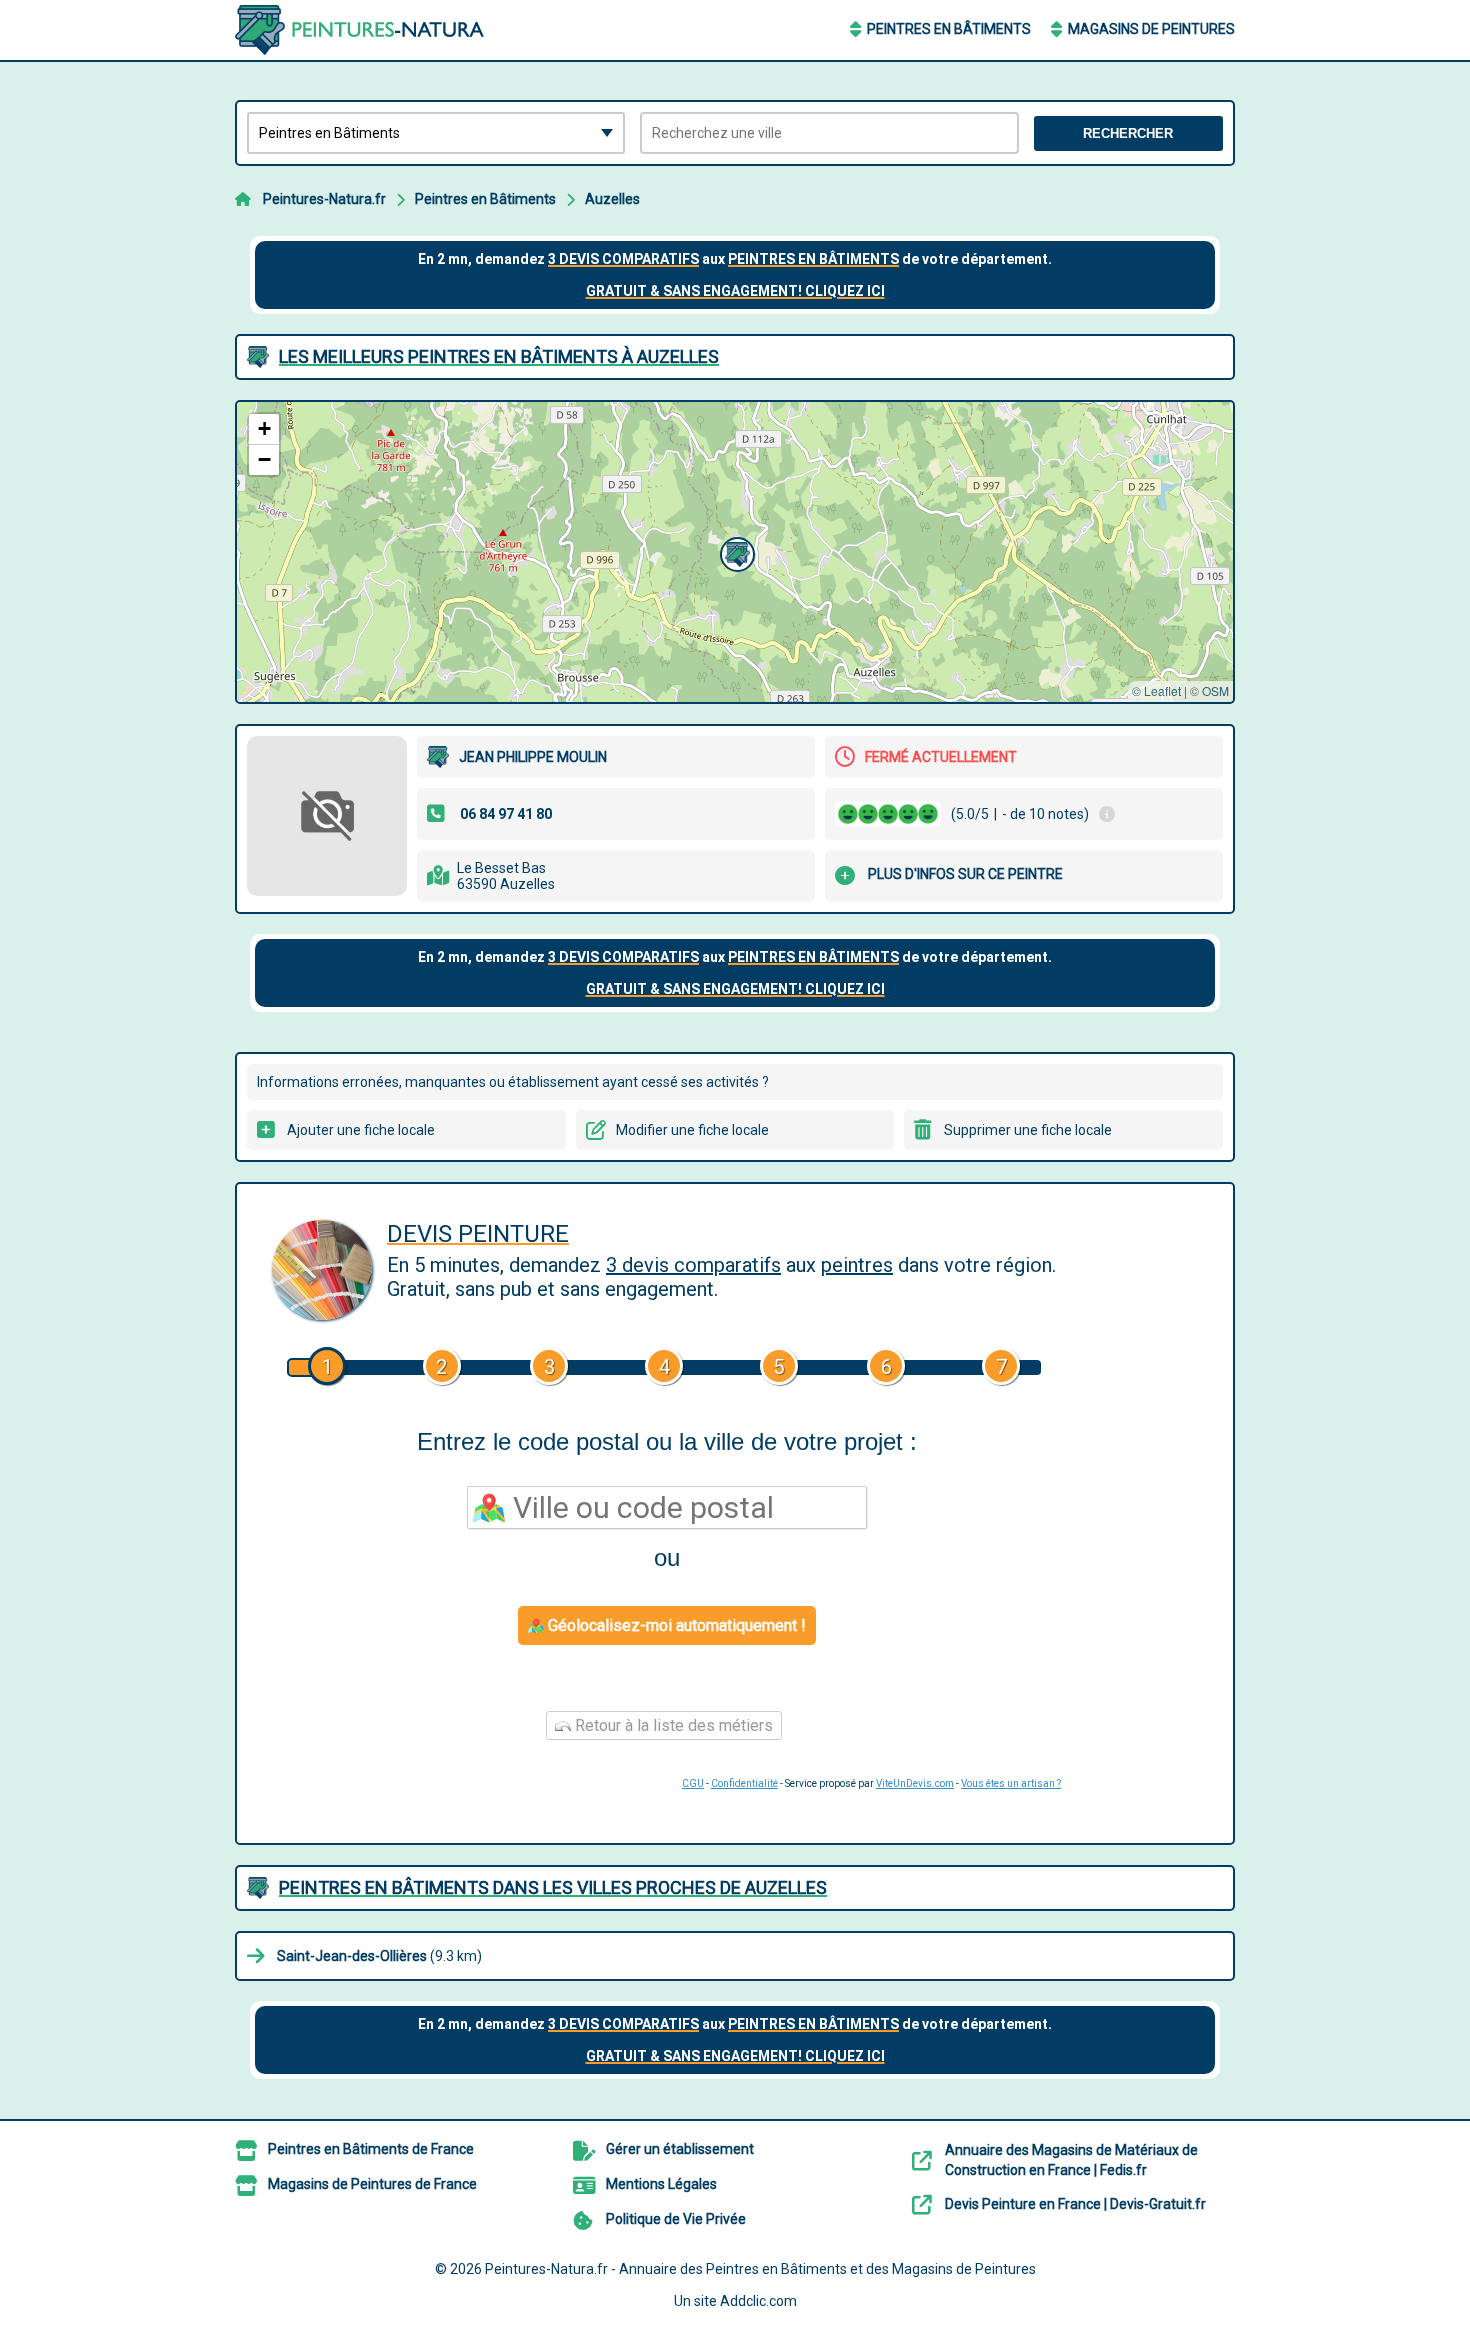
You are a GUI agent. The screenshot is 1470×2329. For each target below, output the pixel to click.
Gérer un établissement (680, 2149)
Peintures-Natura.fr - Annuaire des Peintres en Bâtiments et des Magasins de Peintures (760, 2269)
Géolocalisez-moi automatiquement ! (675, 1625)
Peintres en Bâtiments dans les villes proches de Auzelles (553, 1887)
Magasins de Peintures (1151, 29)
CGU (693, 1783)
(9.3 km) (379, 1956)
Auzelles (612, 199)
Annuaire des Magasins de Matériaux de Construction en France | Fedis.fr (1071, 2160)
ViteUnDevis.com (915, 1783)
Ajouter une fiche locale (361, 1130)
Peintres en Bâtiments (949, 29)
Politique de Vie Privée (676, 2219)
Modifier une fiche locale (692, 1130)
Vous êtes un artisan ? (1011, 1783)
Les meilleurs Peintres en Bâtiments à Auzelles (499, 356)
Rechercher (1128, 133)
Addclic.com (758, 2301)
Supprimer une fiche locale (1028, 1130)
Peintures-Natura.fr (324, 199)
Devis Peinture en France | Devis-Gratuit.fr (1075, 2204)
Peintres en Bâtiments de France (371, 2149)
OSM (1215, 690)
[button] (735, 552)
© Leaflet (1156, 690)
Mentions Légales (661, 2184)
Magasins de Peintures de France (372, 2184)
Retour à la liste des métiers (672, 1725)
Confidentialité (744, 1783)
